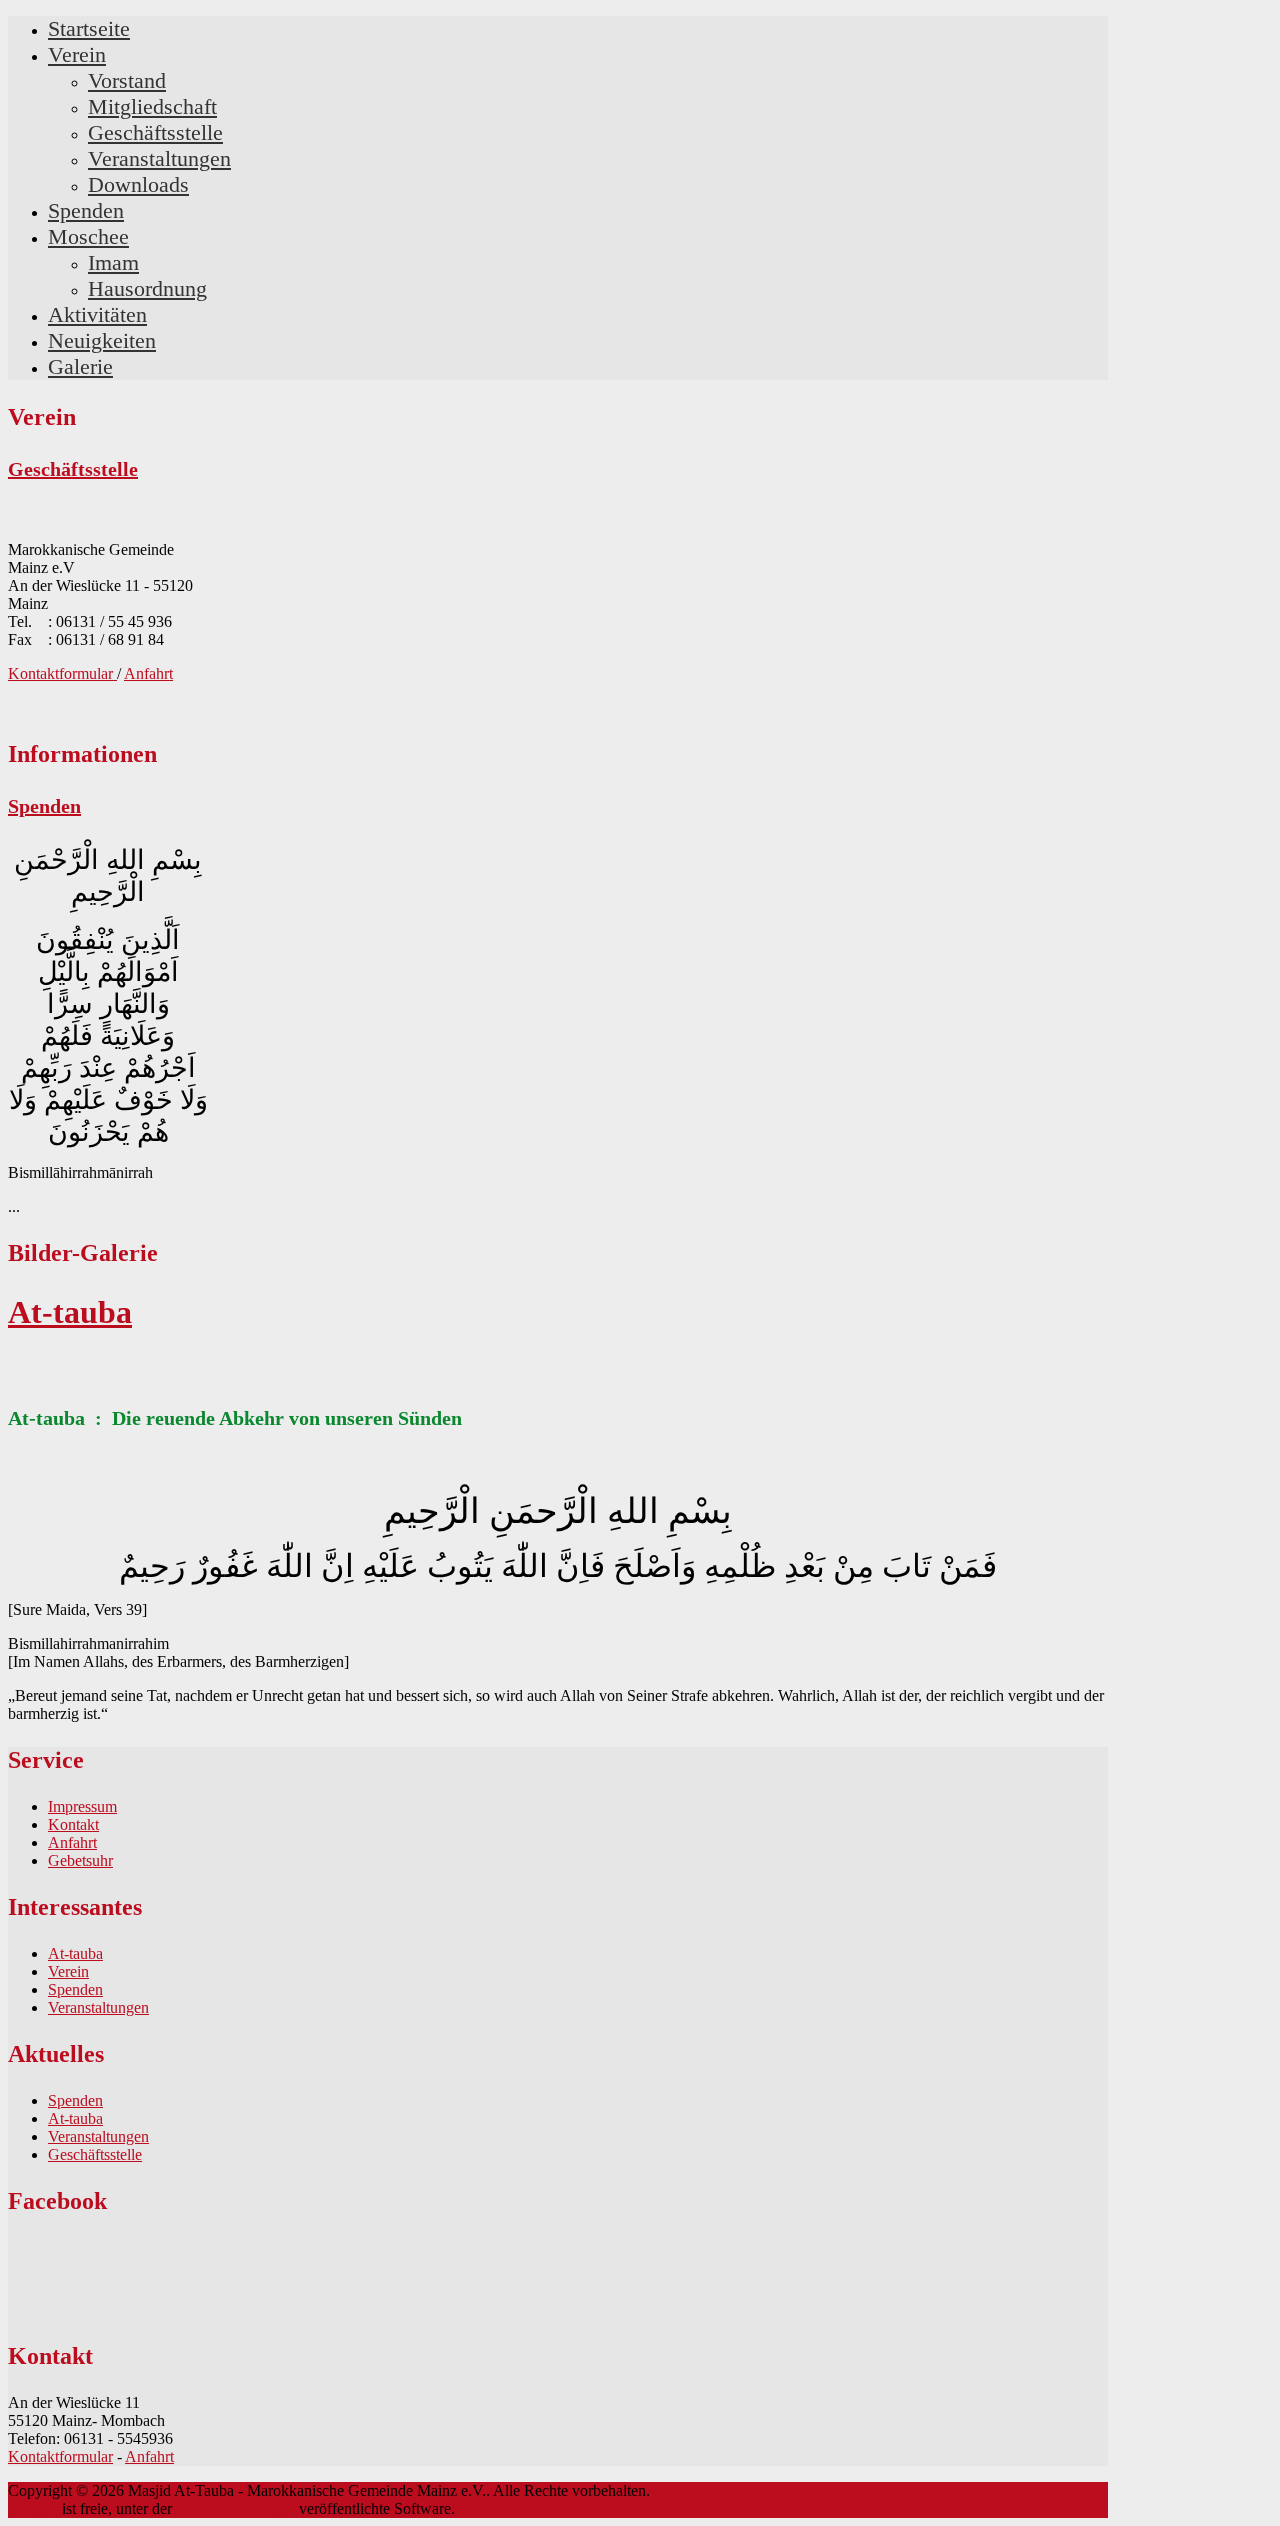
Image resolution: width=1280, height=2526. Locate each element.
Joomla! (33, 2508)
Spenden (44, 806)
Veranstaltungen (98, 2007)
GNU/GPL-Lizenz (235, 2508)
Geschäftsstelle (73, 469)
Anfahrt (148, 673)
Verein (68, 1971)
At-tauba (70, 1312)
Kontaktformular (62, 673)
